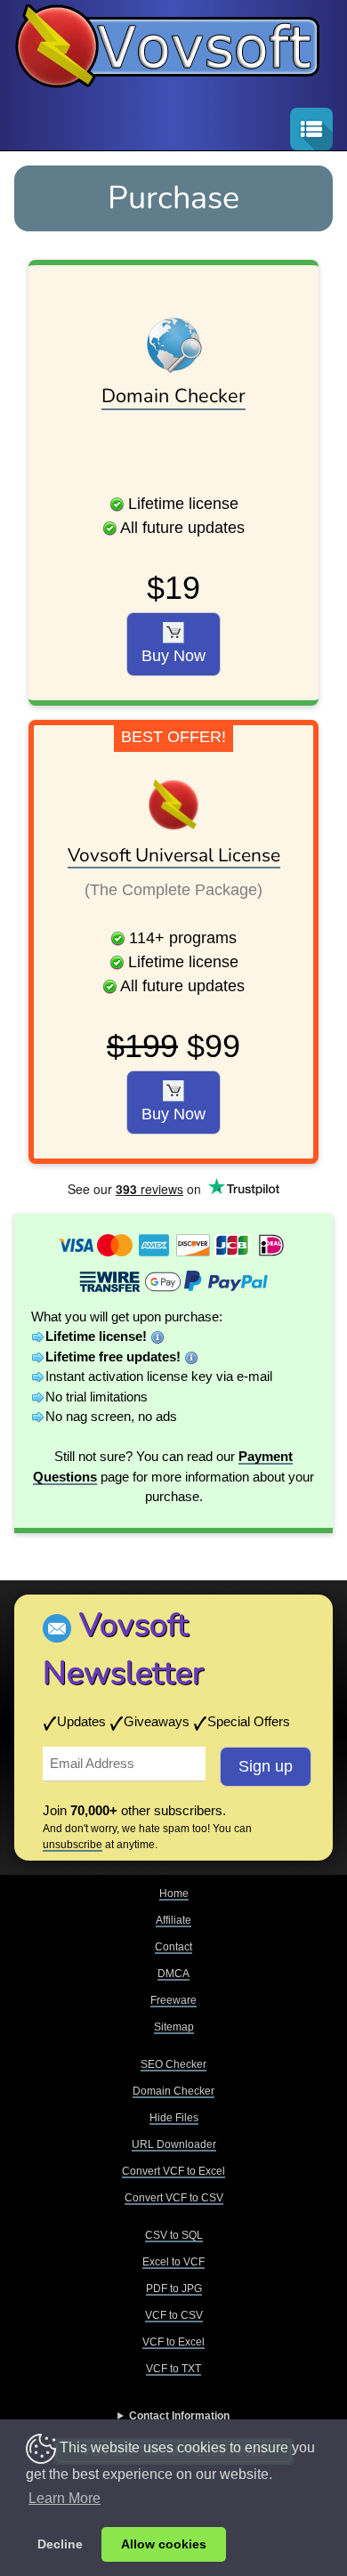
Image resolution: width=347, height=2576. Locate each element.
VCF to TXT (173, 2369)
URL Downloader (174, 2144)
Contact (173, 1947)
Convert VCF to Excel (173, 2171)
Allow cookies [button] (164, 2544)
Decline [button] (60, 2544)
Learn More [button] (65, 2498)
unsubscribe (73, 1845)
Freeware (173, 2000)
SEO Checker (173, 2064)
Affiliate (173, 1920)
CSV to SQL (174, 2235)
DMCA (173, 1974)
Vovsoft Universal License (174, 855)
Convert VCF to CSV (174, 2198)
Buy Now (173, 656)
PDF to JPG (174, 2289)
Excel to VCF (173, 2262)
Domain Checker (173, 396)
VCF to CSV (174, 2315)
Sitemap (174, 2027)
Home (174, 1894)
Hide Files (174, 2118)
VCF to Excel (173, 2342)
